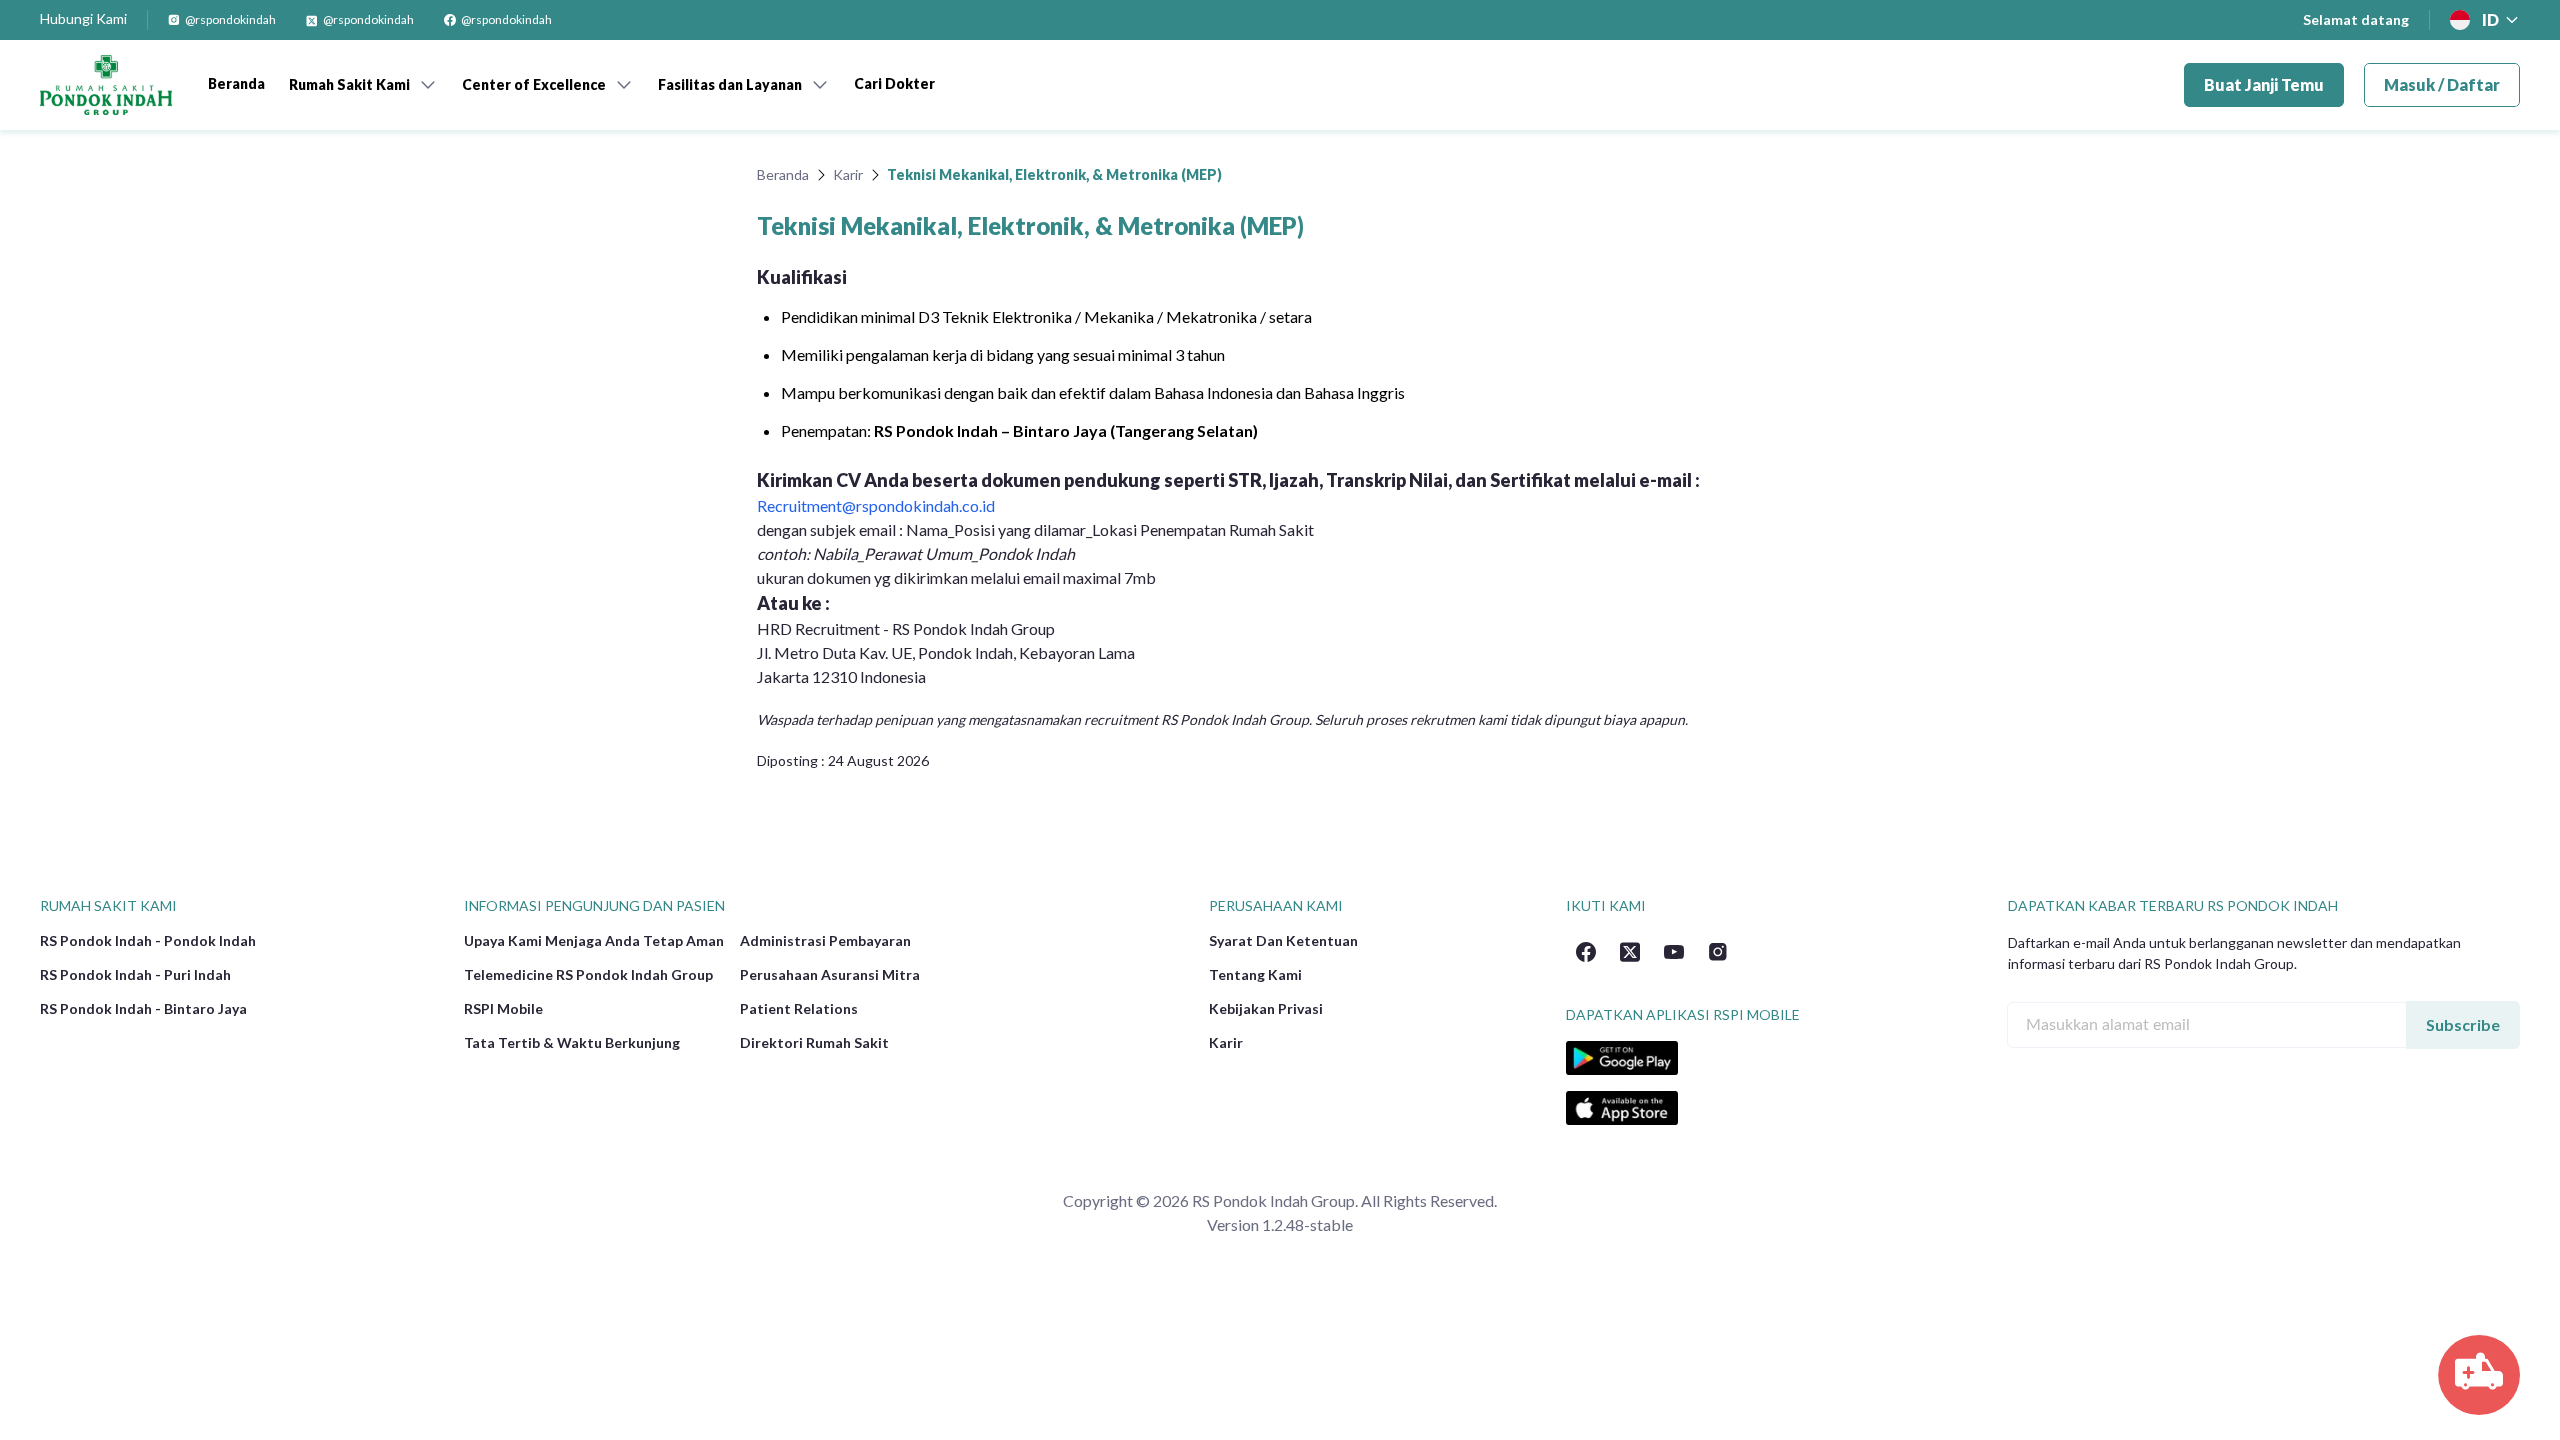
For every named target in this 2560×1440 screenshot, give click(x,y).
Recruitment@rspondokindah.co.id (876, 505)
